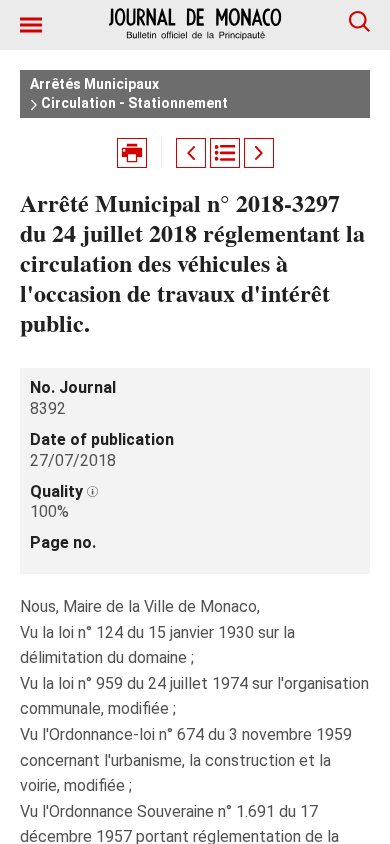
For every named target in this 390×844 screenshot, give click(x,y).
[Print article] (132, 153)
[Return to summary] (225, 153)
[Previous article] (191, 153)
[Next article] (259, 153)
